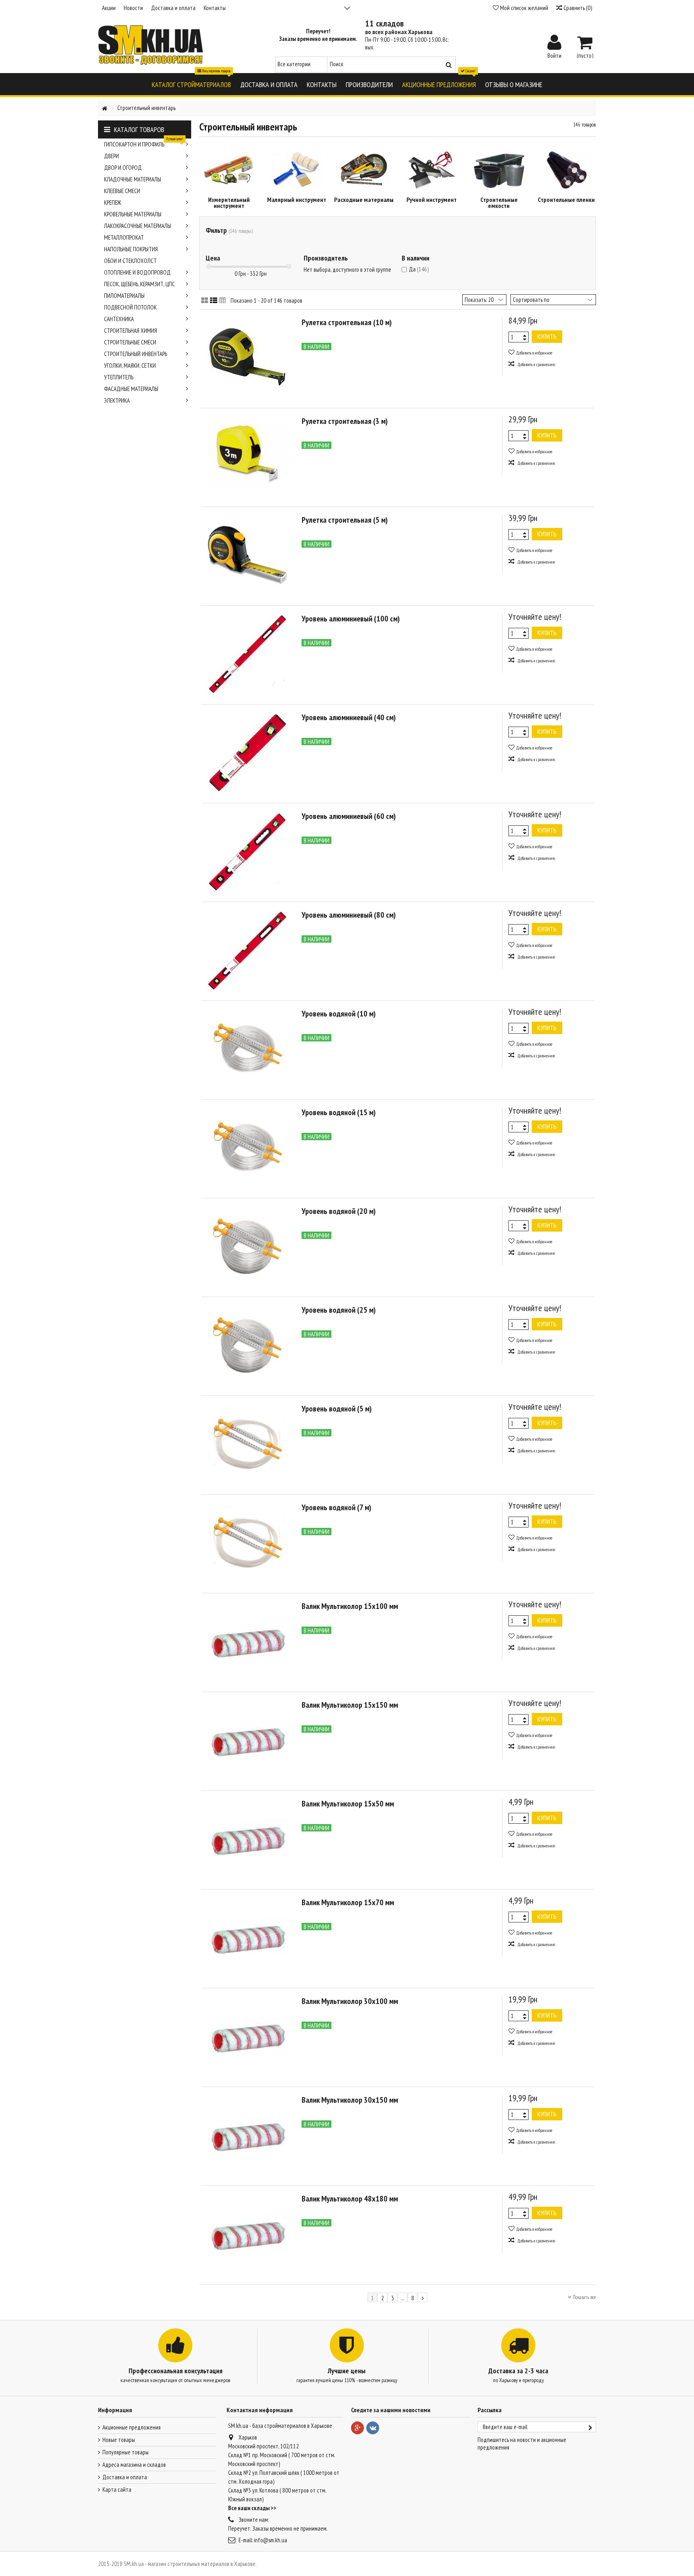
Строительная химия (131, 331)
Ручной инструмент (432, 200)
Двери (111, 156)
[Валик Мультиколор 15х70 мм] (247, 1938)
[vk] (373, 2428)
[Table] (223, 301)
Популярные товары (126, 2452)
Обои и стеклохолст (130, 261)
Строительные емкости (499, 203)
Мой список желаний (524, 8)
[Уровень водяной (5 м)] (247, 1444)
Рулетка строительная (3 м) (345, 421)
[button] (191, 84)
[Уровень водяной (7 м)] (247, 1543)
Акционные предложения (132, 2427)
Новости (133, 8)
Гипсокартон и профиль (144, 143)
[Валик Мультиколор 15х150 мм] (247, 1740)
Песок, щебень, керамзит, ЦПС (139, 284)
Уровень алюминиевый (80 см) (349, 915)
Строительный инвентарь (136, 354)
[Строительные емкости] (499, 170)
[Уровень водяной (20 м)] (247, 1246)
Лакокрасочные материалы (138, 226)
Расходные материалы (364, 200)
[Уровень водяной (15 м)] (247, 1148)
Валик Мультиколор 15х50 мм (348, 1804)
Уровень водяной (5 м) (337, 1409)
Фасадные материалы (131, 389)
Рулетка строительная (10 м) (347, 322)
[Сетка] (205, 301)
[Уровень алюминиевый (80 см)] (247, 950)
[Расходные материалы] (364, 170)
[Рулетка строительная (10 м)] (247, 358)
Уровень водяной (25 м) (339, 1310)
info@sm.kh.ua (270, 2540)
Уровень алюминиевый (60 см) (349, 816)
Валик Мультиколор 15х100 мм (350, 1606)
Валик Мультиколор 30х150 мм (350, 2100)
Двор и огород (123, 168)
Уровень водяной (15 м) (339, 1112)
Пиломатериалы (124, 296)
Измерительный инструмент (229, 203)
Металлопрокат (124, 237)
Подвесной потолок (130, 307)
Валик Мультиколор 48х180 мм (350, 2199)
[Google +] (357, 2428)
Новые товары (119, 2440)
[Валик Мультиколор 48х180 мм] (247, 2234)
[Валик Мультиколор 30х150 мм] (247, 2135)
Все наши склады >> (252, 2508)
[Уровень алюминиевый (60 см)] (247, 851)
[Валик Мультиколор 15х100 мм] (247, 1641)
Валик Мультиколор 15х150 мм (350, 1705)
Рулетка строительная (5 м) (345, 520)
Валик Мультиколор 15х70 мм (348, 1902)
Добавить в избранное (534, 353)
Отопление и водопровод (137, 272)
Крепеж (112, 203)
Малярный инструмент (297, 200)
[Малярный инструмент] (296, 170)
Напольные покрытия (131, 249)
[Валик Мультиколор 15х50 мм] (247, 1839)
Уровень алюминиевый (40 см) (349, 717)
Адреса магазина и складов (134, 2465)
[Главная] (104, 109)
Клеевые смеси (122, 191)
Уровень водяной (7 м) (336, 1507)
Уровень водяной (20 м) (339, 1211)
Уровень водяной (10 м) (339, 1014)
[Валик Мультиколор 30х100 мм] (247, 2036)
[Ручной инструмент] (431, 170)
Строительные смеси (130, 342)
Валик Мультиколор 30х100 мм (350, 2001)
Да (419, 269)
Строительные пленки (566, 200)
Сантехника (119, 319)
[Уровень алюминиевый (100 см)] (247, 654)
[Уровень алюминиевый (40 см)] (247, 753)
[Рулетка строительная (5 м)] (247, 555)
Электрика (117, 400)
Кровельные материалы (133, 214)
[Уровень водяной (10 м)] (247, 1049)
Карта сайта (117, 2489)
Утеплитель (119, 377)
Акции (109, 8)
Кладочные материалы (133, 179)
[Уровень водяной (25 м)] (247, 1345)
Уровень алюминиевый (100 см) (351, 619)
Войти (554, 55)
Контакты (215, 8)
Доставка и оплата (173, 8)
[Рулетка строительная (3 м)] (247, 456)
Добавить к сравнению (536, 365)
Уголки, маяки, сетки (130, 366)
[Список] (214, 301)
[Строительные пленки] (566, 170)
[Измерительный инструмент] (229, 170)
